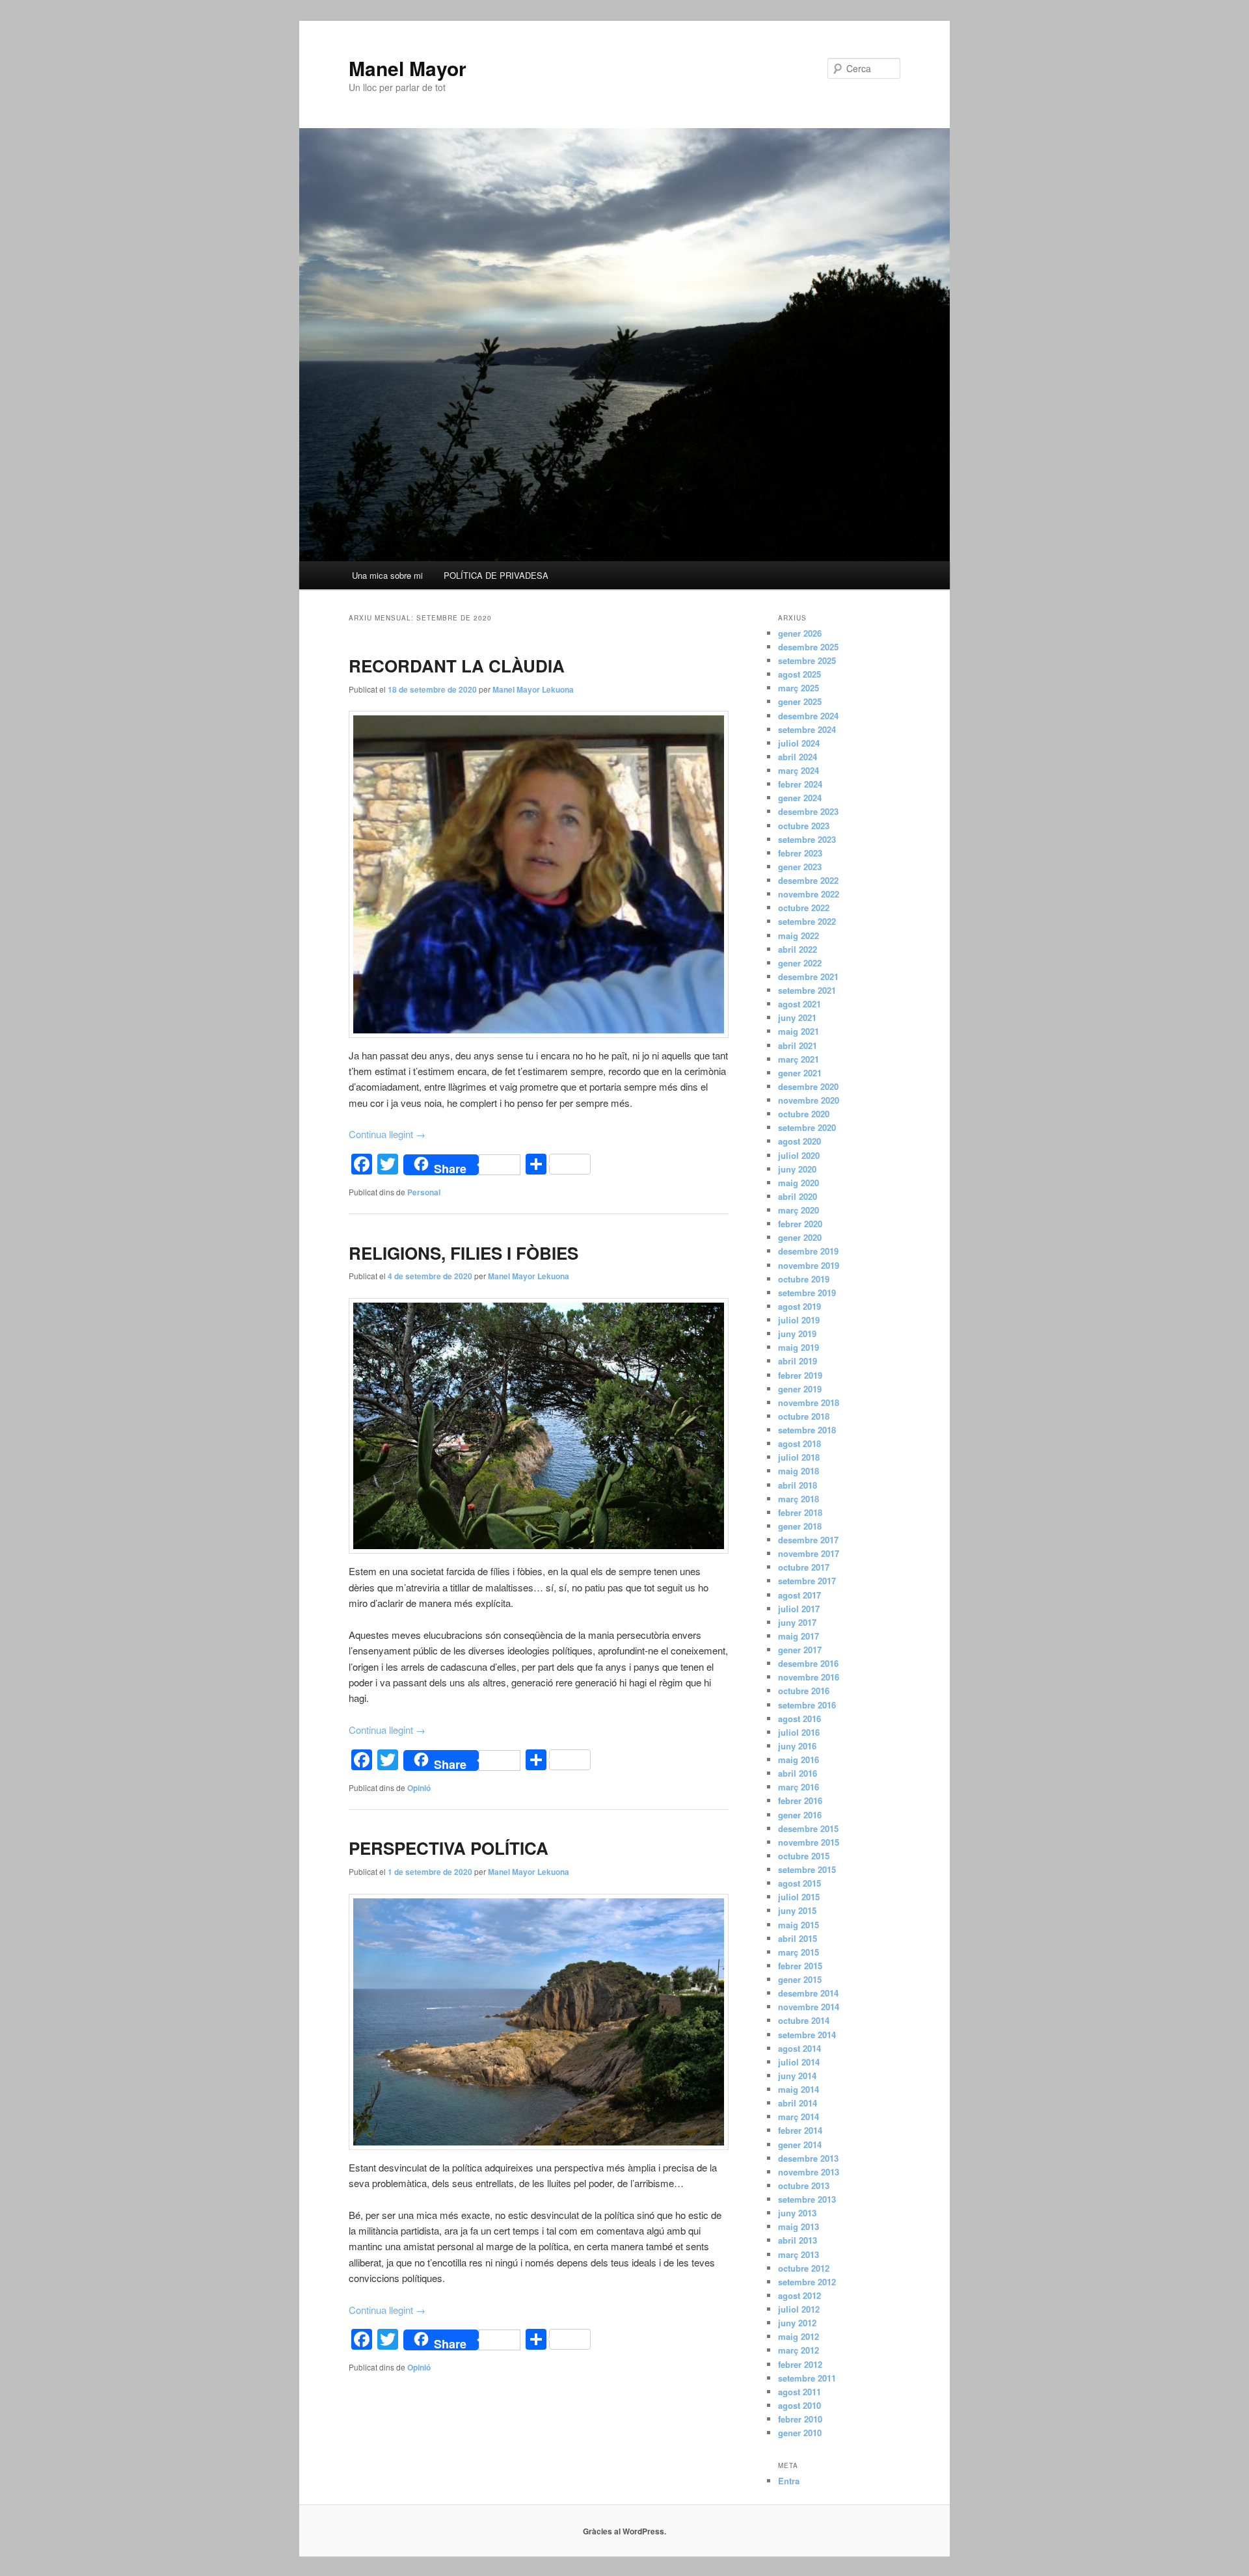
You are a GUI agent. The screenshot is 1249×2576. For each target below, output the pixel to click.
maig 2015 (799, 1925)
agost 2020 (799, 1141)
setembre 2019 (807, 1293)
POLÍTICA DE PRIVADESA (496, 575)
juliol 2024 (799, 743)
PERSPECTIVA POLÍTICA (449, 1848)
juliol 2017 (799, 1609)
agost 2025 (799, 674)
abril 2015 (798, 1938)
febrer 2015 (800, 1966)
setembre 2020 (807, 1127)
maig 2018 (799, 1471)
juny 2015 (797, 1910)
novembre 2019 (809, 1265)
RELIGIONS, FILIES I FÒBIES (463, 1253)
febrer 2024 (800, 784)
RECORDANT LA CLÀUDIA (457, 666)
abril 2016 (798, 1773)
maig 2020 (799, 1183)
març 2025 (799, 688)
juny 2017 (797, 1622)
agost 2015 (799, 1883)
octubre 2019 (804, 1279)
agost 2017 (799, 1595)
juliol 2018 (799, 1457)
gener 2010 (800, 2433)
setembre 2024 (807, 729)
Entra (789, 2481)
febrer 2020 (800, 1224)
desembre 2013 (808, 2158)
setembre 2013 (807, 2199)
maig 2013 (799, 2226)
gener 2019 (800, 1389)
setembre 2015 (807, 1869)
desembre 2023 (808, 811)
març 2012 (799, 2350)
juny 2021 (797, 1017)
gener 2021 (800, 1073)
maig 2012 (799, 2336)
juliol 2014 (799, 2062)
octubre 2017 (804, 1567)
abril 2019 (798, 1361)
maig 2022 (799, 936)
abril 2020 (798, 1196)
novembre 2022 (809, 894)
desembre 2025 (808, 647)
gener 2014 (800, 2144)
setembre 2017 (807, 1581)
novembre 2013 (809, 2172)
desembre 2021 (808, 976)
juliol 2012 (799, 2309)
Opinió (419, 1788)
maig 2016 (799, 1759)
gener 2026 (800, 633)
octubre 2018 (804, 1416)
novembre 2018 (809, 1402)
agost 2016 (799, 1719)
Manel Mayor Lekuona (533, 689)
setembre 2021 (807, 990)
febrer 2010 (800, 2419)
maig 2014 (799, 2089)
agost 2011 (799, 2392)
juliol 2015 (799, 1897)
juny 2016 (797, 1746)
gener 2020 (800, 1237)
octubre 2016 (804, 1691)
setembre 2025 (807, 660)
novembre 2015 (809, 1842)
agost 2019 (799, 1306)
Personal (424, 1192)
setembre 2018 (807, 1430)
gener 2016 (800, 1815)
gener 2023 (800, 867)
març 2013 (799, 2254)
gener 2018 (800, 1526)
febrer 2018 (800, 1512)
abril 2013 (798, 2240)
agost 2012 (799, 2295)
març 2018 (799, 1499)
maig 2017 (799, 1636)
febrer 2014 (800, 2130)
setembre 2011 (807, 2378)
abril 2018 (798, 1485)
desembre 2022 (808, 880)
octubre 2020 (804, 1114)
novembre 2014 (809, 2007)
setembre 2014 (807, 2035)
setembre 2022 (807, 921)
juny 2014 (797, 2076)
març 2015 (799, 1952)
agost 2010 (799, 2405)
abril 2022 (798, 949)
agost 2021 (799, 1004)
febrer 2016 (800, 1800)
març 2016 (799, 1787)
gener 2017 (800, 1650)
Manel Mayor (408, 68)
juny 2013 (797, 2213)
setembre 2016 (807, 1705)
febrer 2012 (800, 2364)
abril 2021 (798, 1045)
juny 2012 (797, 2323)
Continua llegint (387, 1134)
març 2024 (799, 770)
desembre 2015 (808, 1828)
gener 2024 (800, 798)
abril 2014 (798, 2103)
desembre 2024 (808, 716)
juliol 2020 (799, 1155)
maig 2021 (799, 1031)
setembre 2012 (807, 2282)
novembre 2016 (809, 1677)
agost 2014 (799, 2048)
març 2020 (799, 1210)
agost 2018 (799, 1443)
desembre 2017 (808, 1540)
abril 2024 (798, 757)
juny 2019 (797, 1334)
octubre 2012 (804, 2268)
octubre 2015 (804, 1856)
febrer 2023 (800, 853)
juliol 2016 (799, 1732)
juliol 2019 (799, 1320)
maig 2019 (799, 1347)
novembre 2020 (809, 1100)
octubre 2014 (804, 2020)
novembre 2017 (809, 1553)
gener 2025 (800, 701)
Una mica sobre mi (387, 575)
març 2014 (799, 2117)
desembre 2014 (808, 1993)
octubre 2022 (804, 908)
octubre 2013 (804, 2185)
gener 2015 (800, 1979)
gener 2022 (800, 963)
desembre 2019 (808, 1251)
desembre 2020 (808, 1086)
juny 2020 (797, 1169)
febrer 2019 (800, 1375)
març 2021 (799, 1059)
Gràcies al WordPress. (624, 2531)
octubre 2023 (804, 826)
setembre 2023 (807, 839)
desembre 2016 (808, 1663)
